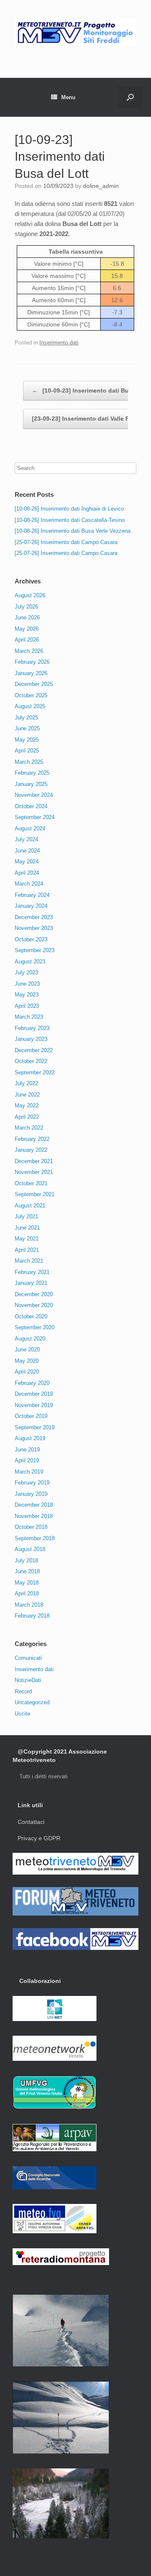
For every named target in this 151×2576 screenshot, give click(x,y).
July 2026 (26, 607)
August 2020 (30, 1339)
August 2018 (30, 1549)
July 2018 (26, 1560)
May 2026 (27, 629)
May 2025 (27, 740)
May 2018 (27, 1583)
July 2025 (26, 718)
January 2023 (31, 1039)
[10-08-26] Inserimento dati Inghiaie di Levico (69, 509)
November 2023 (34, 928)
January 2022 (31, 1150)
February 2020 (32, 1383)
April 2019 (27, 1460)
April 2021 (27, 1250)
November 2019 (34, 1405)
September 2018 (35, 1538)
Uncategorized (32, 1702)
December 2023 (34, 917)
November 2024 (34, 795)
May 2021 (27, 1239)
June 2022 (27, 1095)
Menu (68, 97)
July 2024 (26, 839)
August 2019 (30, 1438)
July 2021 (26, 1216)
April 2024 (27, 873)
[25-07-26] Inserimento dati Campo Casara (66, 542)
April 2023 (27, 1006)
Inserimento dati (59, 343)
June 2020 (27, 1350)
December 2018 (34, 1505)
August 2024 (30, 828)
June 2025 (27, 728)
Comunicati (28, 1658)
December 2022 (34, 1050)
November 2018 (34, 1516)
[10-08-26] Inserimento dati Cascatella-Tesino (70, 520)
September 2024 (35, 817)
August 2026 (30, 595)
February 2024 (32, 895)
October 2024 (31, 806)
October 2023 (31, 939)
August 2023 (30, 962)
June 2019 (27, 1450)
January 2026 (31, 673)
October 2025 (31, 695)
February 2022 (32, 1139)
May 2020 (27, 1361)
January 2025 (31, 784)
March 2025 (29, 762)
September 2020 (35, 1327)
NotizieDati (28, 1680)
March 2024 (29, 884)
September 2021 (35, 1194)
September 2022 (35, 1072)
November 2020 (34, 1305)
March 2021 (29, 1261)
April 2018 (27, 1594)
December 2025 (34, 684)
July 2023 (26, 972)
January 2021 (31, 1283)
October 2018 (31, 1527)
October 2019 (31, 1416)
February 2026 (32, 662)
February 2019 (32, 1483)
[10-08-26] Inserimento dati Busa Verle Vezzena (73, 531)
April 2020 (27, 1372)
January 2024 (31, 906)
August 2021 (30, 1206)
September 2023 (35, 950)
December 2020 (34, 1294)
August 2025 (30, 706)
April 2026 (27, 640)
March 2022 (29, 1128)
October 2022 (31, 1061)
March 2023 (29, 1017)
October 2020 (31, 1316)
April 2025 (27, 751)
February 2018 (32, 1616)
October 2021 (31, 1183)
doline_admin (101, 186)
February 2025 (32, 773)
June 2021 (27, 1228)
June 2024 (27, 851)
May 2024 (27, 862)
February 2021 (32, 1272)
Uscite (22, 1714)
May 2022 (27, 1106)
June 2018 (27, 1571)
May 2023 (27, 995)
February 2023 (32, 1028)
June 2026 (27, 618)
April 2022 (27, 1117)
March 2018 (29, 1605)
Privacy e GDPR (39, 1838)
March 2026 (29, 651)
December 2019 (34, 1394)
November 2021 (34, 1172)
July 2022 (26, 1083)
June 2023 (27, 984)
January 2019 (31, 1494)
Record (23, 1691)
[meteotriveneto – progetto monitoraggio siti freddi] (75, 33)
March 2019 (29, 1472)
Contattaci (31, 1822)
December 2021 (34, 1161)
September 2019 (35, 1427)
